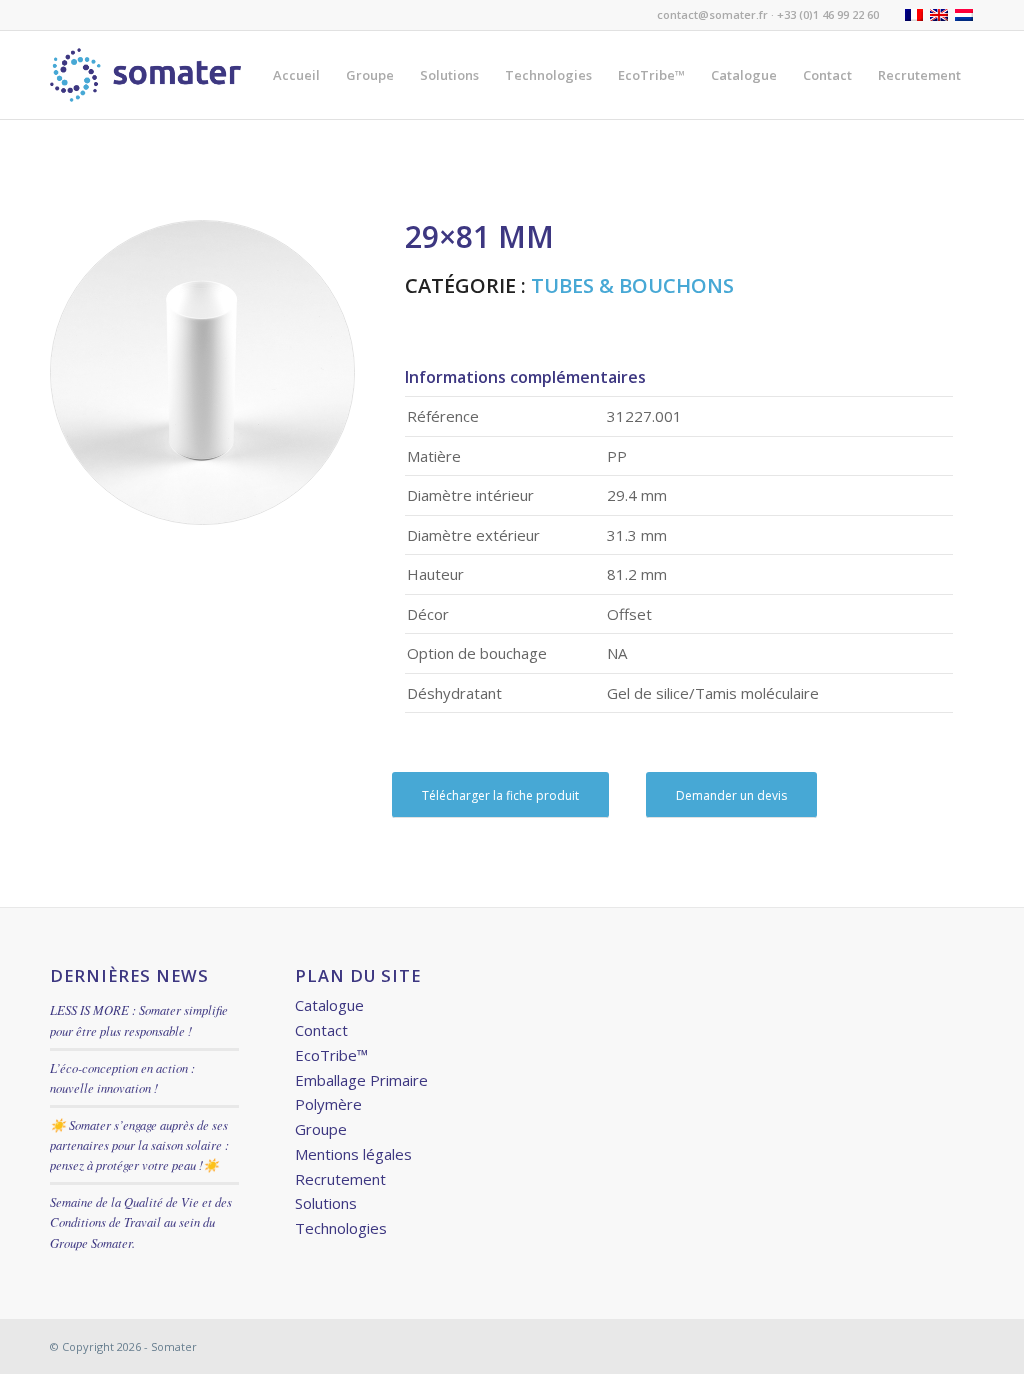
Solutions (326, 1203)
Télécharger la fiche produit (500, 795)
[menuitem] (296, 75)
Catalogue (329, 1005)
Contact (321, 1030)
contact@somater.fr (712, 14)
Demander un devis (731, 795)
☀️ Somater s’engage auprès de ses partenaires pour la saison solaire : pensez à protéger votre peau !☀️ (139, 1144)
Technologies (341, 1228)
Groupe (321, 1129)
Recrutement (340, 1179)
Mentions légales (353, 1154)
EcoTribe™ (331, 1055)
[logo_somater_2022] (145, 75)
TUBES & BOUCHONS (632, 285)
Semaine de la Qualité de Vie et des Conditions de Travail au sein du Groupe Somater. (141, 1221)
